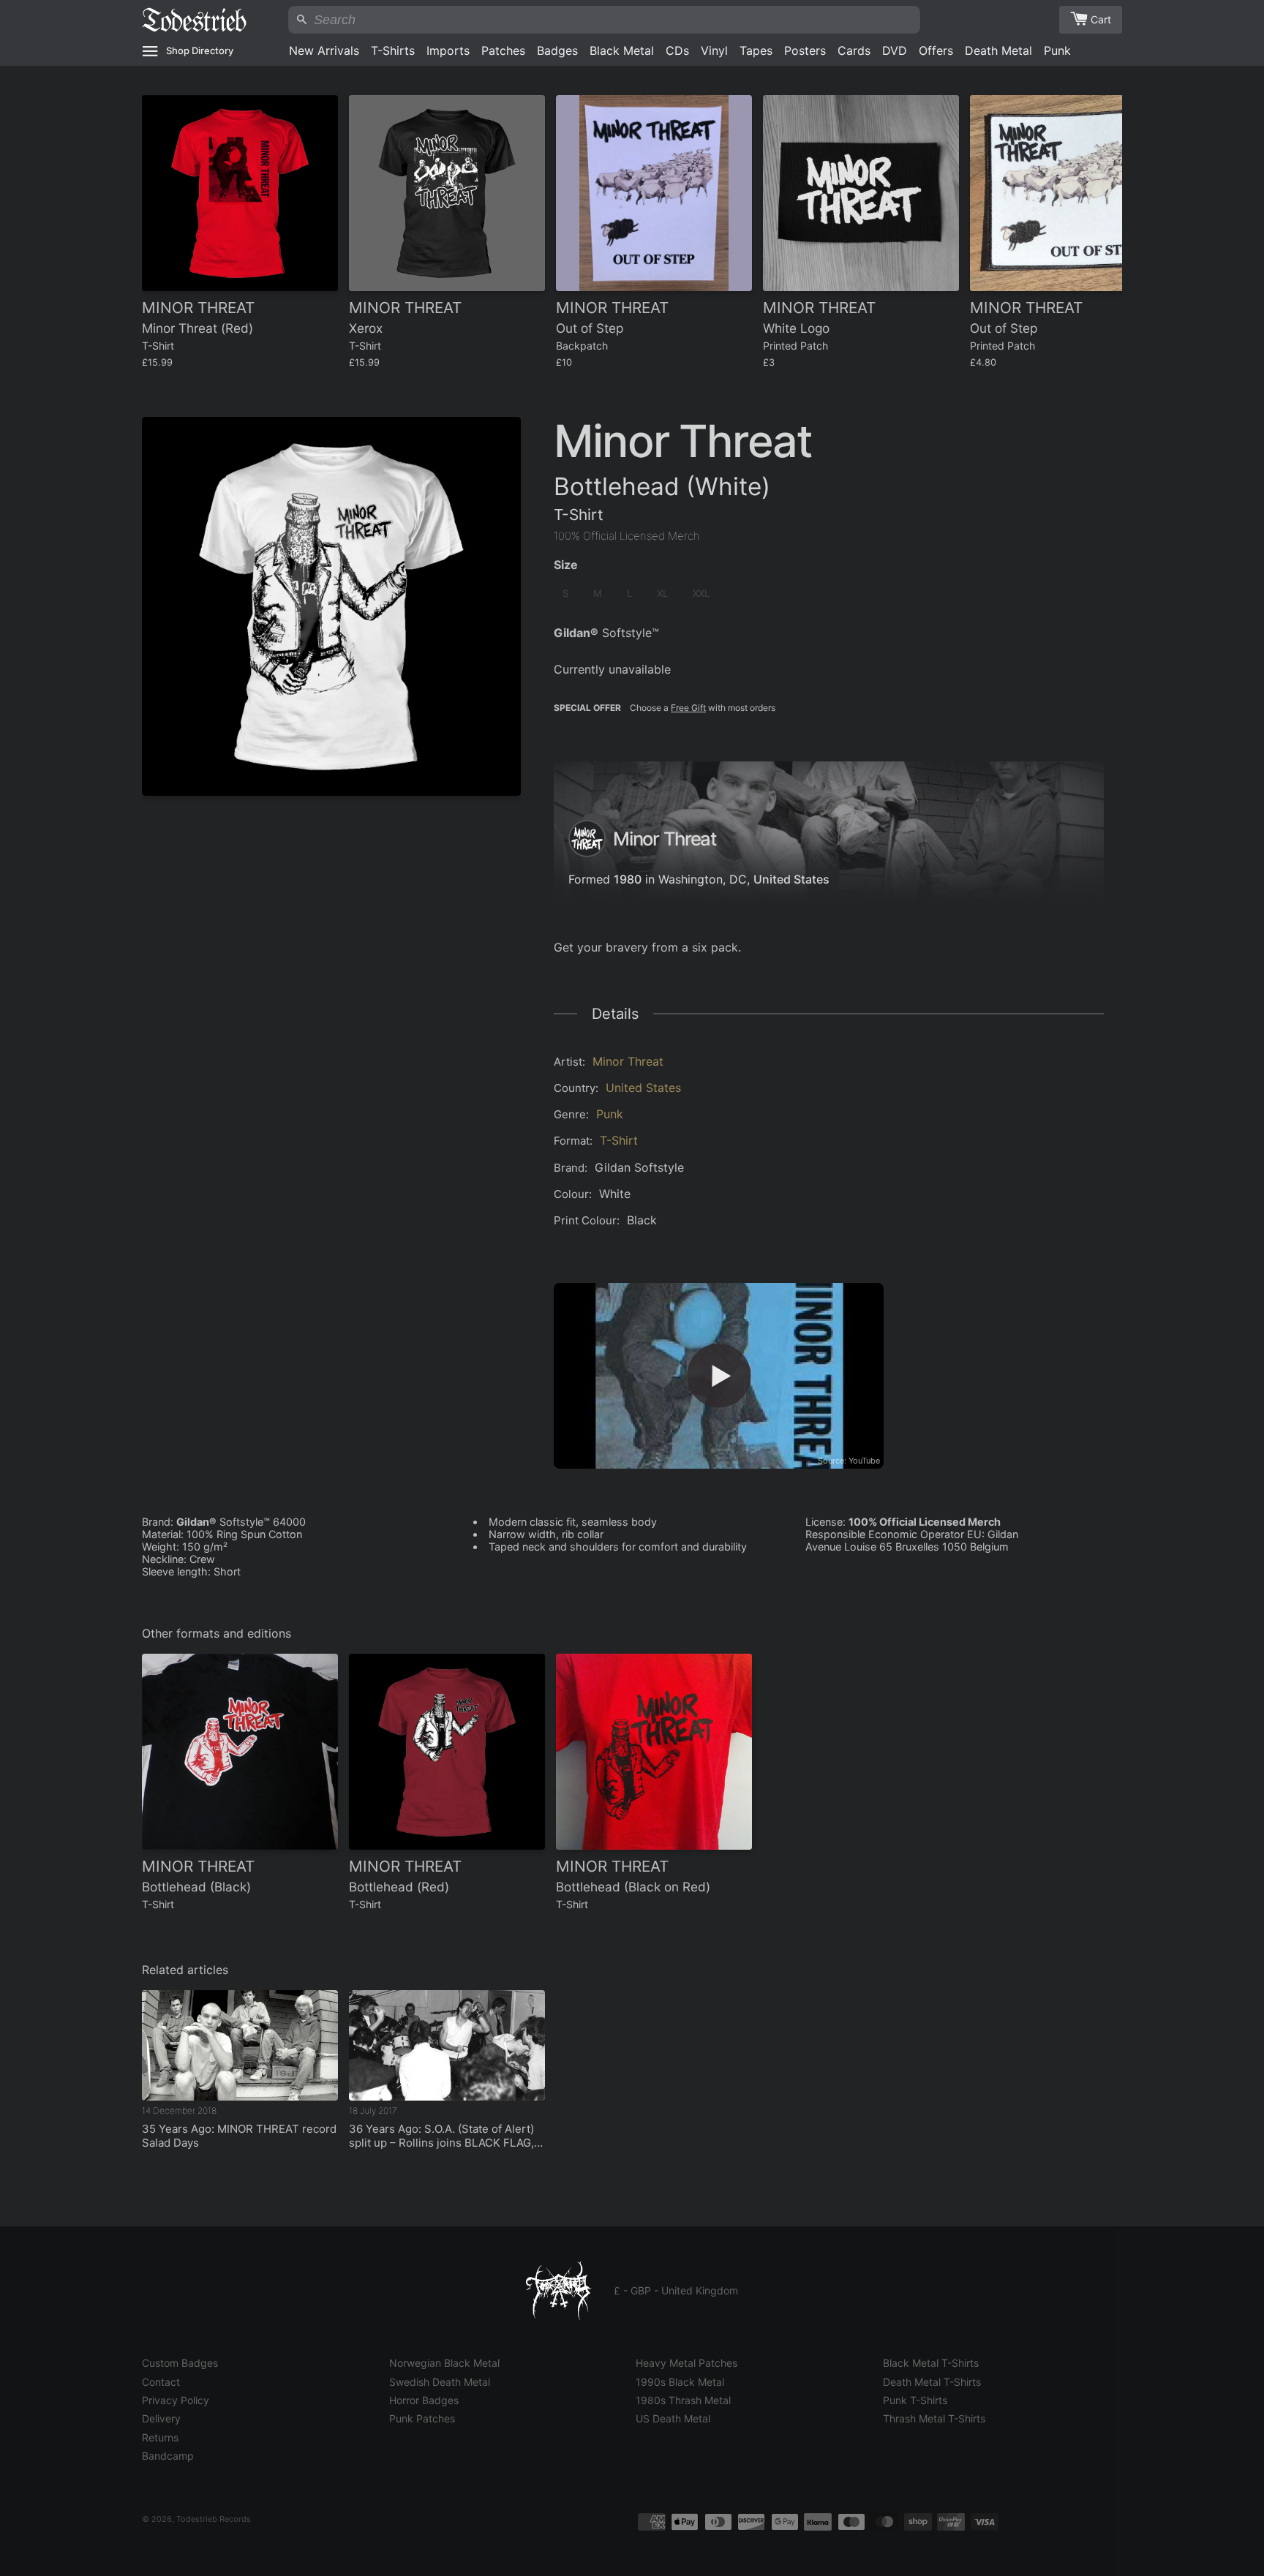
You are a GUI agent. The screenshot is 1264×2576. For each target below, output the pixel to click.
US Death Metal (673, 2418)
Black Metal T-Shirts (931, 2363)
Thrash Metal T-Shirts (934, 2418)
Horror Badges (424, 2400)
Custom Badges (180, 2363)
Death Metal (998, 50)
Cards (854, 50)
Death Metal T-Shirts (932, 2382)
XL (662, 593)
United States (791, 879)
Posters (805, 50)
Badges (557, 50)
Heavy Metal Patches (686, 2363)
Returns (160, 2437)
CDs (677, 50)
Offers (936, 50)
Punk (1057, 50)
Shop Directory (200, 50)
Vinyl (714, 50)
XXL (701, 593)
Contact (161, 2382)
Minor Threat (628, 1061)
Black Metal (622, 50)
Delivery (161, 2418)
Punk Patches (422, 2418)
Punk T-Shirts (915, 2400)
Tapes (756, 50)
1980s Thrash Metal (683, 2400)
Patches (503, 50)
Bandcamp (168, 2456)
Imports (448, 50)
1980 (628, 879)
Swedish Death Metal (440, 2382)
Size (566, 565)
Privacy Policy (176, 2400)
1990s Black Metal (680, 2382)
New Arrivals (324, 50)
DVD (895, 50)
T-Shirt (619, 1140)
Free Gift (688, 708)
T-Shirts (393, 50)
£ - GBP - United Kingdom (676, 2290)
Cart (1101, 19)
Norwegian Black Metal (444, 2363)
